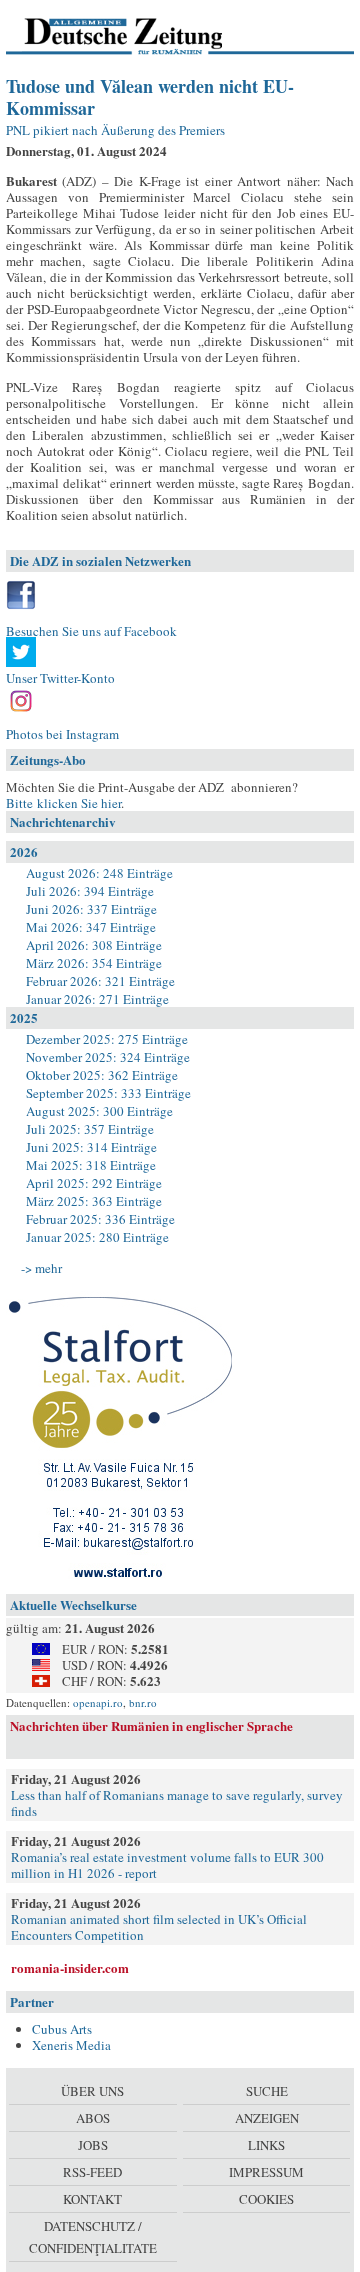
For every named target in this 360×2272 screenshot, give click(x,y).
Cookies (266, 2199)
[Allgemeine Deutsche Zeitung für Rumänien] (143, 35)
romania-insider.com (70, 1967)
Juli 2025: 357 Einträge (90, 1129)
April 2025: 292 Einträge (94, 1183)
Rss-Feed (92, 2172)
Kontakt (92, 2199)
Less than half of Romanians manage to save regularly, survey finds (177, 1803)
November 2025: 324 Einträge (108, 1057)
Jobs (93, 2145)
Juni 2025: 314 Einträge (91, 1147)
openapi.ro (98, 1702)
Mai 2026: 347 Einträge (91, 927)
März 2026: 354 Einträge (94, 963)
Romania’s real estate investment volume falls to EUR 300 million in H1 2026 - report (167, 1865)
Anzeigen (267, 2118)
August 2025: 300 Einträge (99, 1111)
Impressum (266, 2172)
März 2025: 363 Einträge (94, 1201)
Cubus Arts (62, 2029)
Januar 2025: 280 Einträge (97, 1237)
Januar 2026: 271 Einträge (97, 999)
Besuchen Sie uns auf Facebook (91, 631)
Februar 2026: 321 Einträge (100, 981)
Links (266, 2145)
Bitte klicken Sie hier (63, 803)
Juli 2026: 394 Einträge (90, 891)
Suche (267, 2091)
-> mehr (41, 1268)
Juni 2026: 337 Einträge (91, 909)
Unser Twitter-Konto (60, 678)
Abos (93, 2118)
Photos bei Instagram (62, 734)
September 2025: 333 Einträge (108, 1093)
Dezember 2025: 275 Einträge (107, 1039)
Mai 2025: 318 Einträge (91, 1165)
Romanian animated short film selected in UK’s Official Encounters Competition (159, 1927)
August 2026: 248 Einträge (99, 873)
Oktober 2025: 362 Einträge (102, 1075)
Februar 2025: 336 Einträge (100, 1219)
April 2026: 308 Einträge (94, 945)
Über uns (92, 2091)
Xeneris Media (71, 2045)
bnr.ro (143, 1702)
